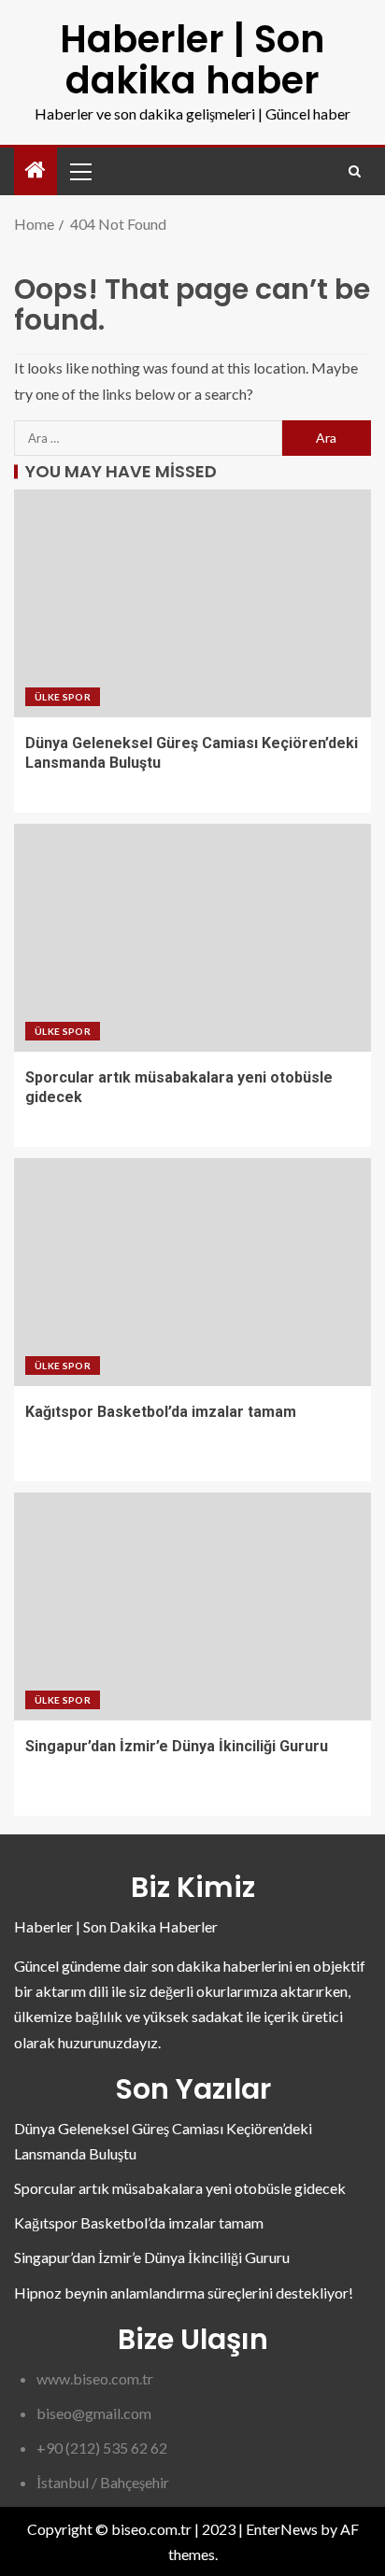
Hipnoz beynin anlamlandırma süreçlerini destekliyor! (184, 2293)
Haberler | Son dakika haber (192, 60)
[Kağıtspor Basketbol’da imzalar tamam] (192, 1272)
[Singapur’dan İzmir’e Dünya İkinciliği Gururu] (192, 1606)
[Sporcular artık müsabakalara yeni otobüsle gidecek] (192, 938)
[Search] (355, 171)
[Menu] (79, 171)
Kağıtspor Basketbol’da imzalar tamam (161, 1412)
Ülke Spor (63, 697)
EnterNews (282, 2529)
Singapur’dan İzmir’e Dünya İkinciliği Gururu (177, 1746)
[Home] (36, 170)
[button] (79, 171)
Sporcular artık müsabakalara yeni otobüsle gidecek (180, 2188)
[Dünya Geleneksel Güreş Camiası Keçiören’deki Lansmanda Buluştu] (192, 603)
